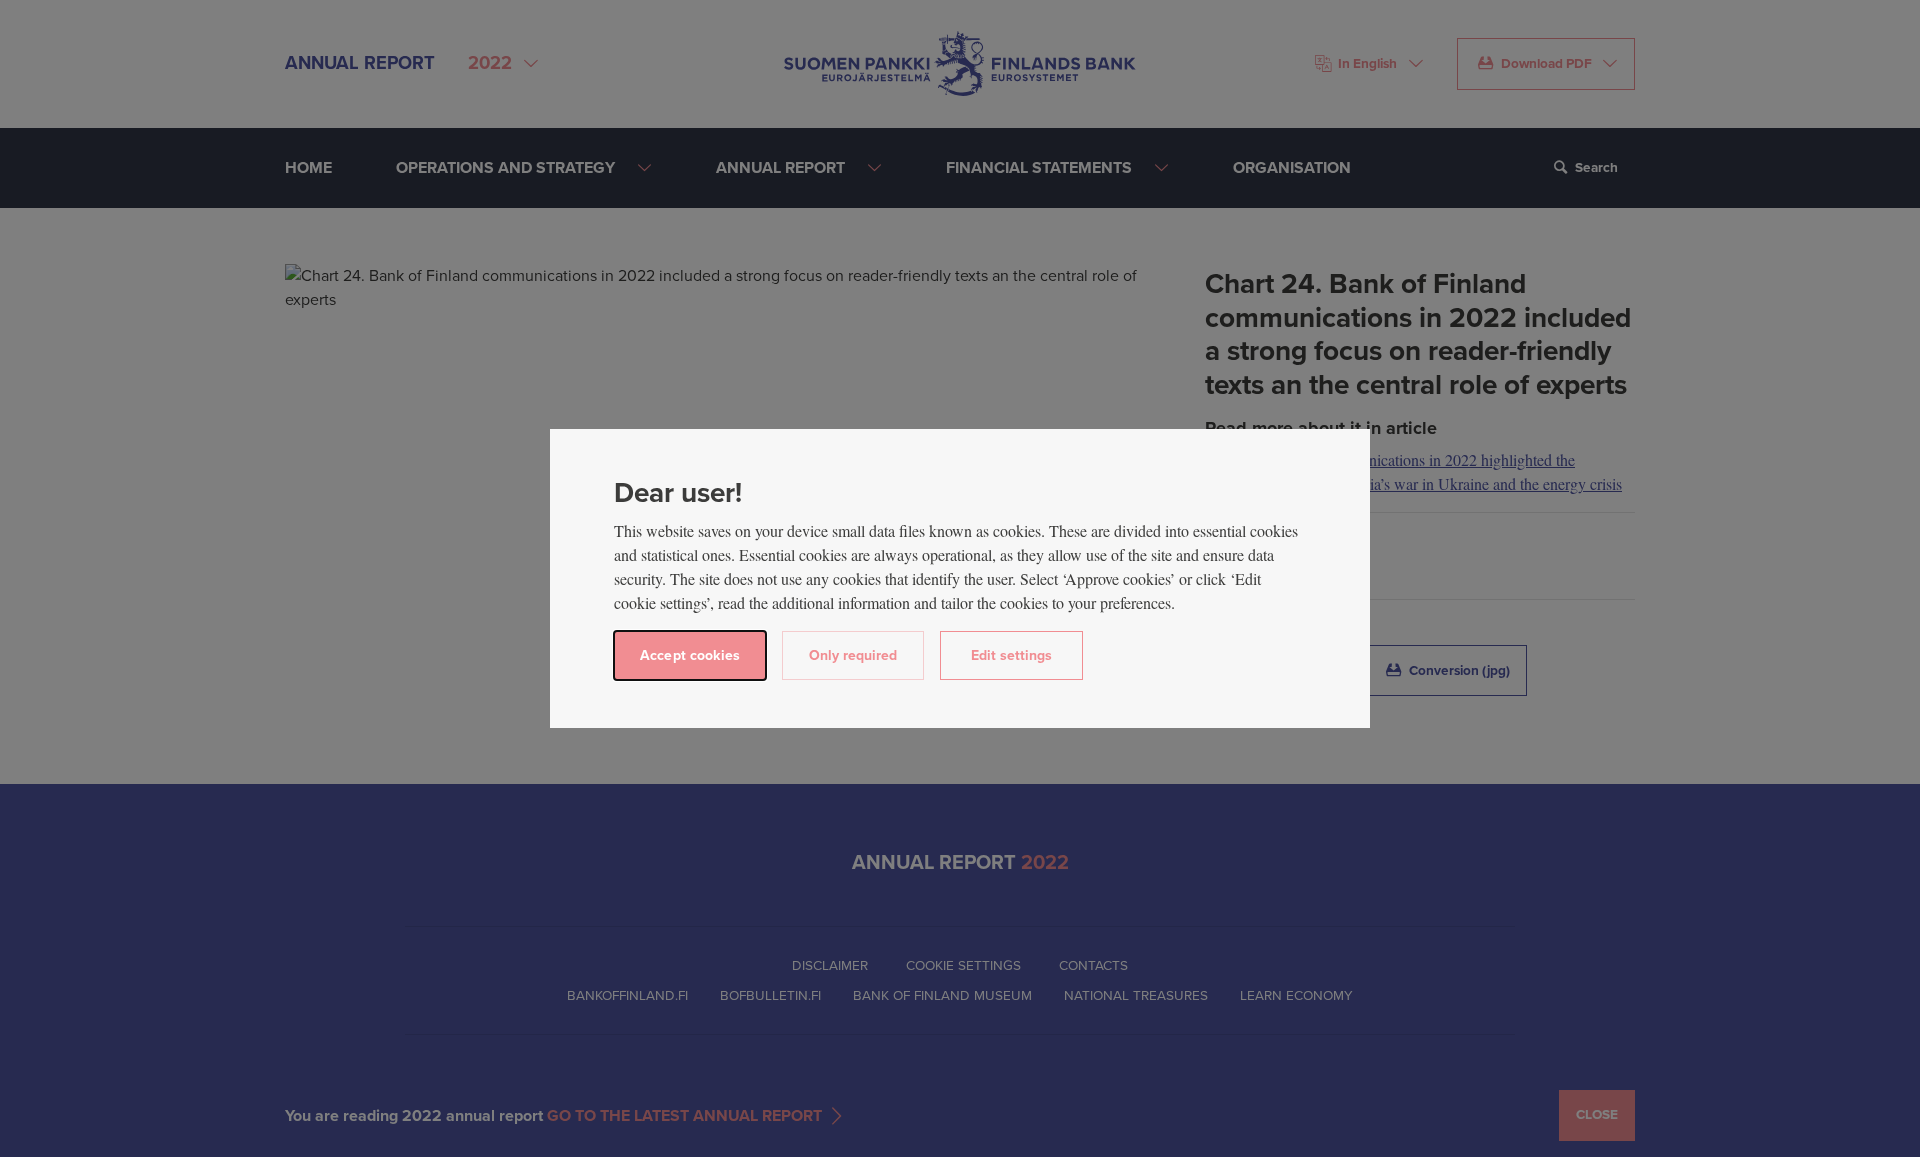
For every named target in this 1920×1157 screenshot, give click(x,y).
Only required (853, 655)
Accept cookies (690, 655)
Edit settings (1011, 655)
